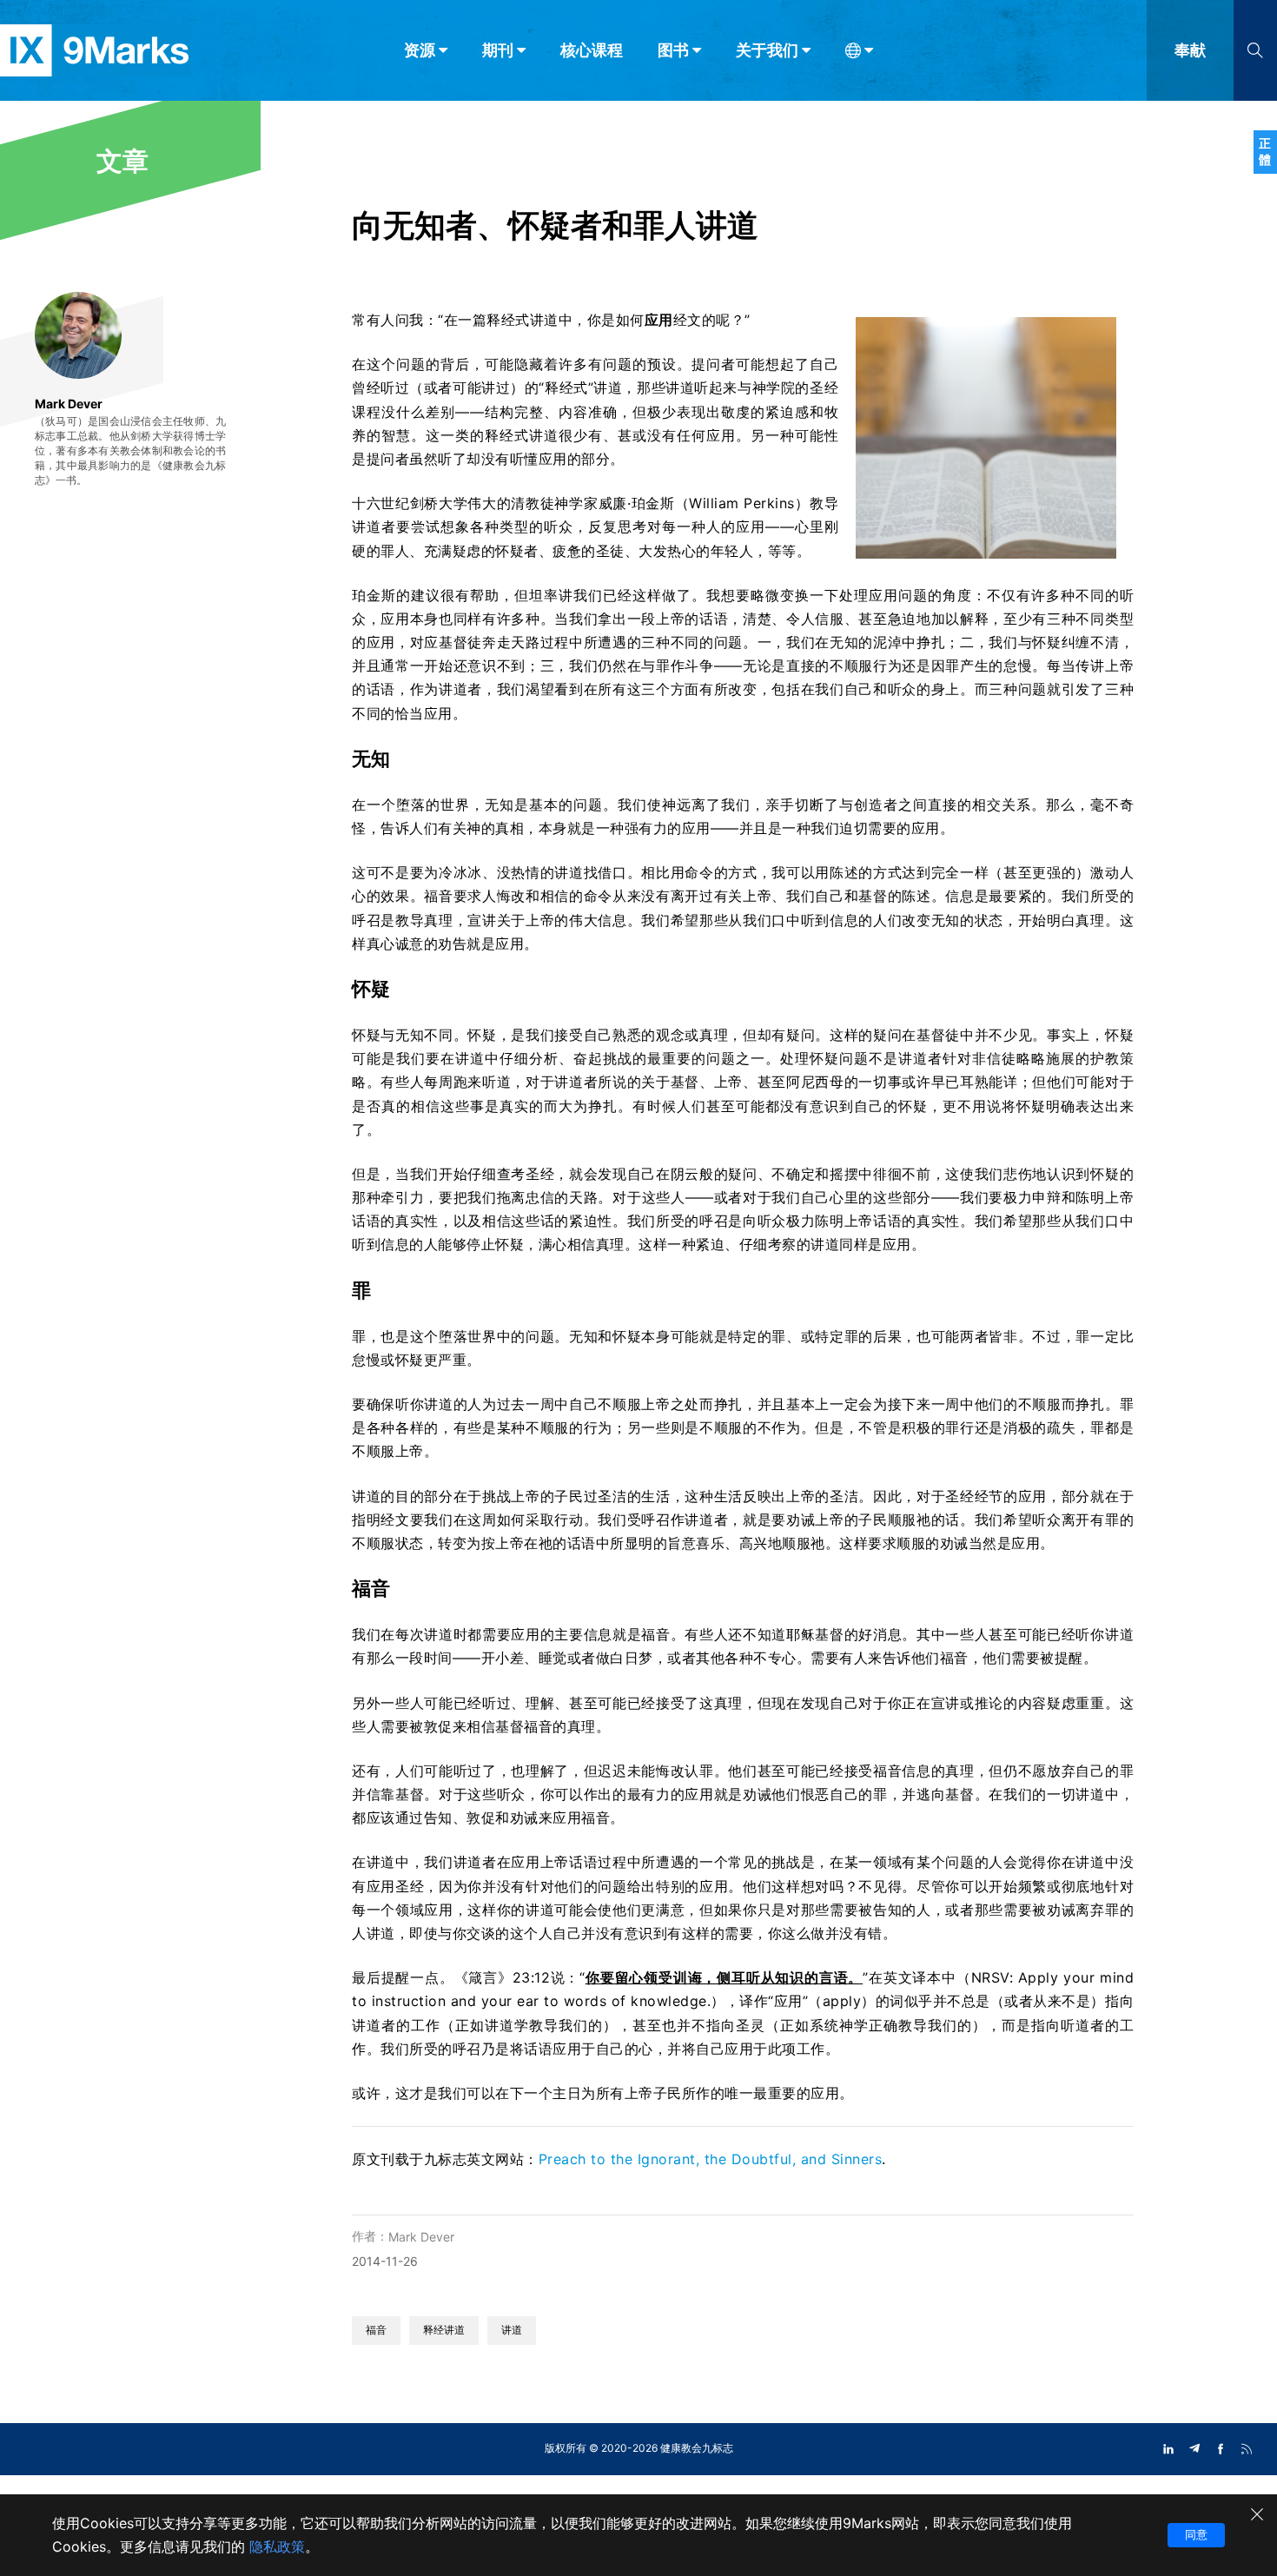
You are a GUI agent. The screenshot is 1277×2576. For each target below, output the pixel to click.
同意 (1196, 2534)
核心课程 (592, 50)
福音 (376, 2330)
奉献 (1190, 50)
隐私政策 (277, 2546)
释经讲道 (444, 2330)
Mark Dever (421, 2237)
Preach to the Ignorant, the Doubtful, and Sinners (711, 2159)
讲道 (512, 2330)
